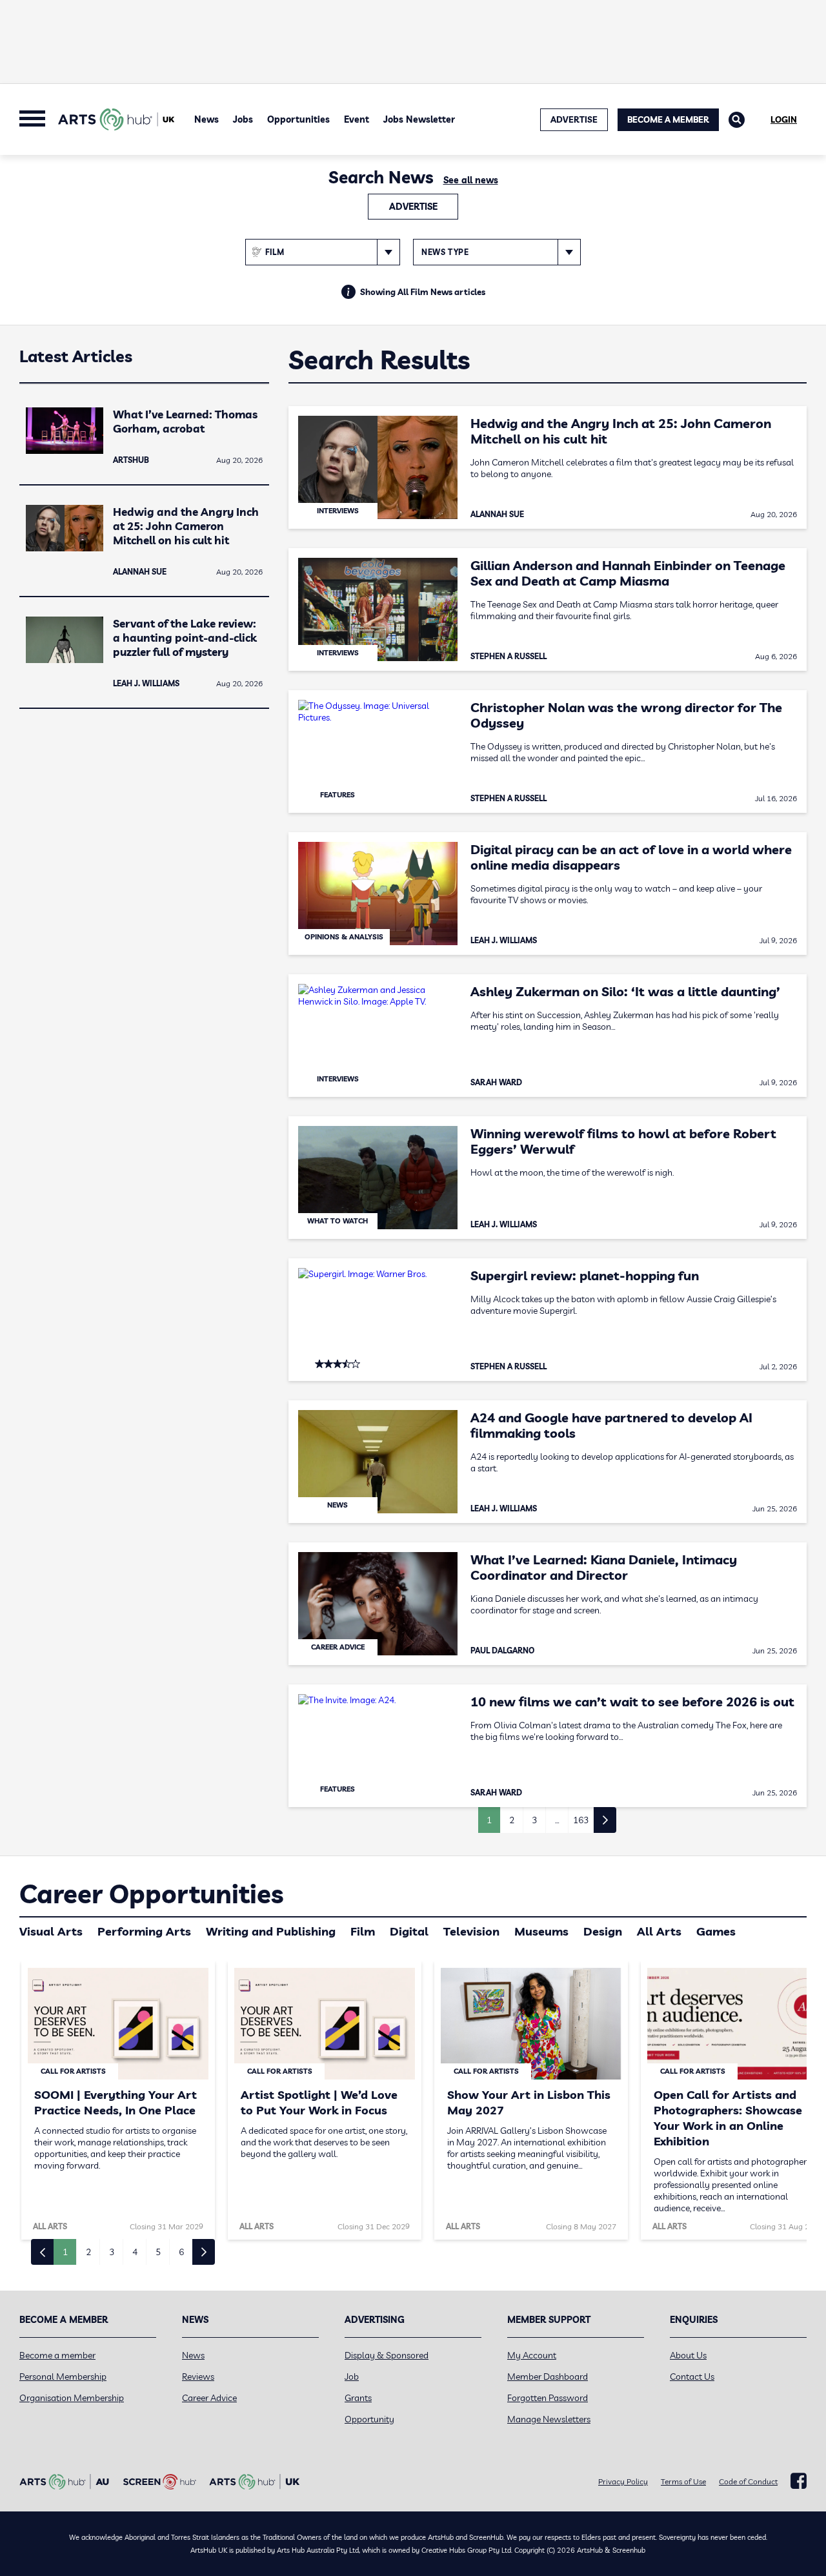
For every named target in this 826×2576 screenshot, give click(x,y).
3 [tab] (112, 2252)
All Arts (659, 1931)
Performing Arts (144, 1931)
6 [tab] (181, 2252)
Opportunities (298, 119)
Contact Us (692, 2377)
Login (784, 119)
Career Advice (209, 2398)
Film (363, 1931)
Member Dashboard (548, 2377)
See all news (471, 180)
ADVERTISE (574, 119)
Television (471, 1931)
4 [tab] (135, 2252)
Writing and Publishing (271, 1931)
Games (716, 1931)
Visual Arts (51, 1931)
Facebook (799, 2481)
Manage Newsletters (549, 2419)
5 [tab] (158, 2252)
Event (357, 119)
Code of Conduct (748, 2481)
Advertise (413, 207)
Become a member (57, 2355)
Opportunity (369, 2419)
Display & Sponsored (387, 2355)
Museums (541, 1931)
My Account (532, 2355)
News (206, 119)
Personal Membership (63, 2377)
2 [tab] (88, 2252)
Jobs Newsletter (419, 119)
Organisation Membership (72, 2398)
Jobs (243, 119)
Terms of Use (683, 2481)
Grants (358, 2398)
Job (352, 2377)
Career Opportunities (151, 1894)
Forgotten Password (548, 2398)
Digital (409, 1931)
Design (603, 1931)
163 (581, 1820)
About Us (688, 2355)
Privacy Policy (623, 2481)
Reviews (198, 2377)
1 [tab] (65, 2252)
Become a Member (668, 119)
